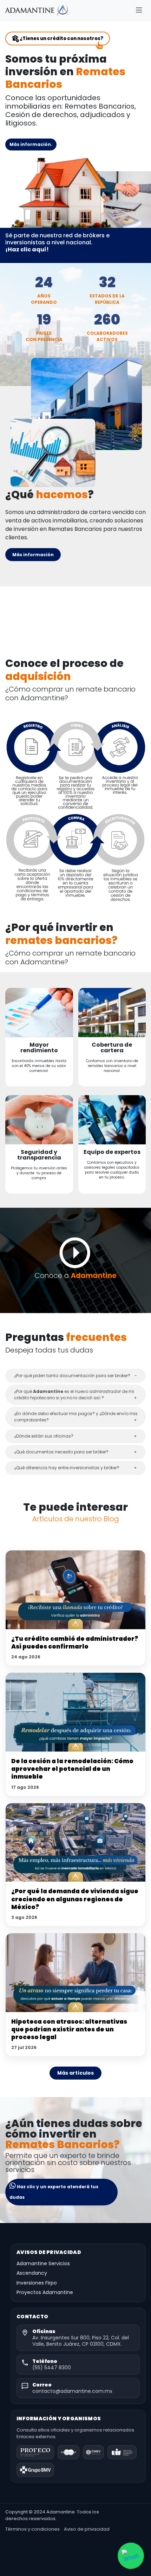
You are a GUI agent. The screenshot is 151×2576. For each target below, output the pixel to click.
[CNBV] (94, 2452)
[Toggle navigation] (139, 10)
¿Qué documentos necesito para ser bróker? (61, 1452)
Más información (33, 555)
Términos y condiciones (32, 2529)
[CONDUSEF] (68, 2452)
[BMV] (35, 2470)
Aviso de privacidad (87, 2529)
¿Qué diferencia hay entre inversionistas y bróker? (67, 1468)
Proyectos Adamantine (45, 2292)
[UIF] (122, 2452)
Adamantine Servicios (43, 2264)
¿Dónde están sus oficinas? (44, 1436)
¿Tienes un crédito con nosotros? (61, 38)
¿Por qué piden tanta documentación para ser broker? (72, 1376)
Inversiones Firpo (37, 2283)
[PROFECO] (35, 2452)
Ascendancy (32, 2273)
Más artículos (75, 2073)
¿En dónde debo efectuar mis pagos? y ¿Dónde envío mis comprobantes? (76, 1417)
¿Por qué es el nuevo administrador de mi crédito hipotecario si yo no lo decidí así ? (74, 1395)
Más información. (31, 144)
